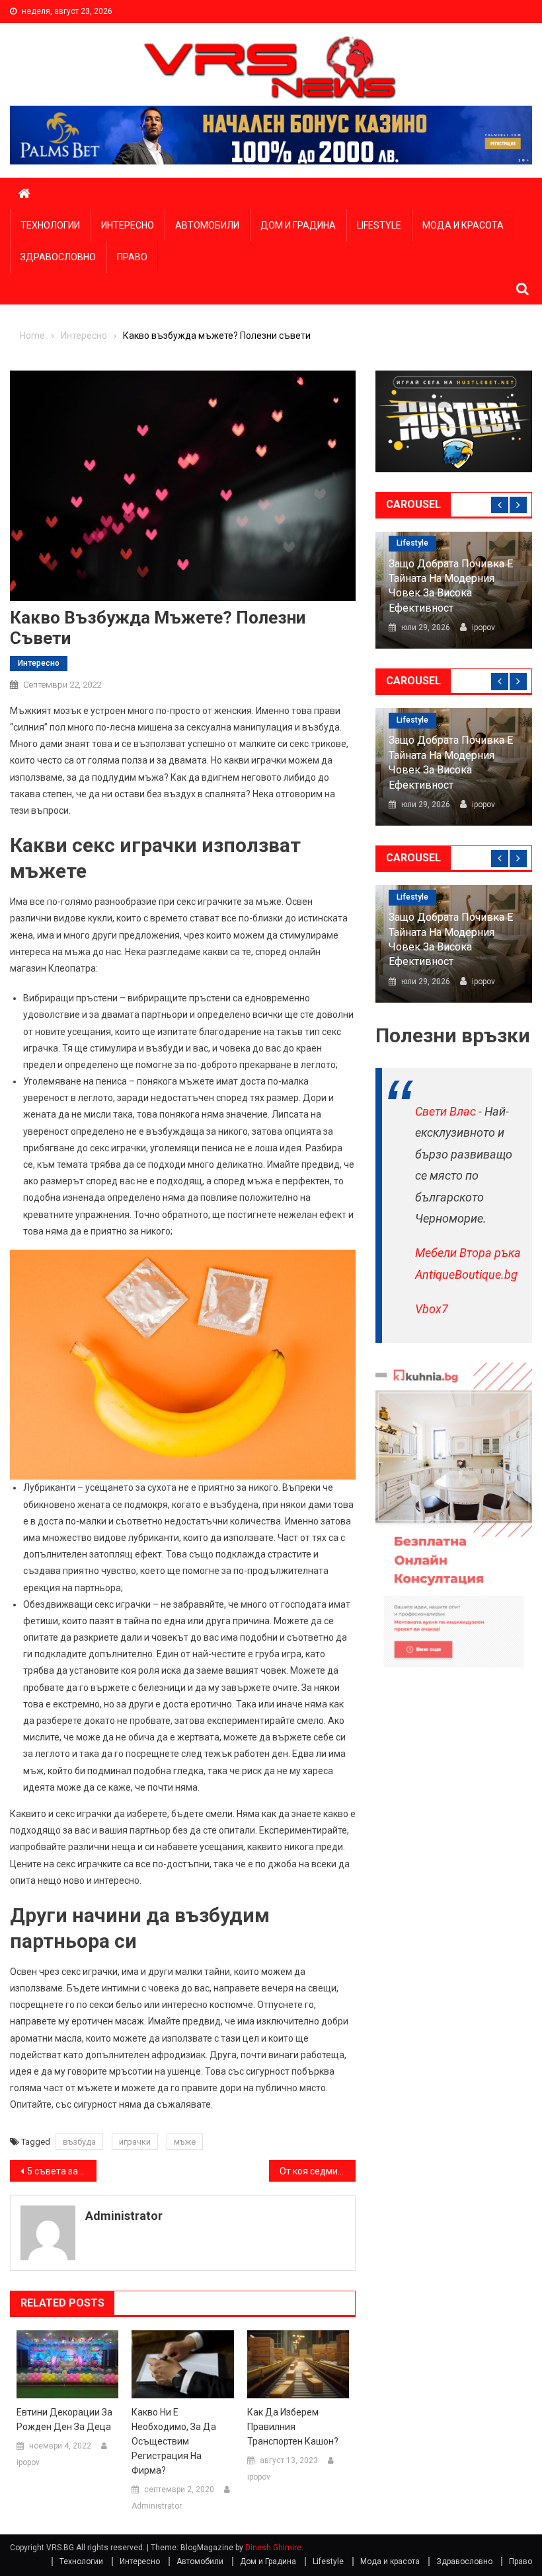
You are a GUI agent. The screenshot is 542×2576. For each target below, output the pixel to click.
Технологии (50, 225)
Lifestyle (379, 225)
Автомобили (207, 225)
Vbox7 (432, 1309)
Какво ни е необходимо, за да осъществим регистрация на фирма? (174, 2441)
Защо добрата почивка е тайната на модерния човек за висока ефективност (451, 586)
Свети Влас (445, 1111)
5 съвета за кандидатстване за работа (62, 2171)
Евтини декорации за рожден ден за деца (64, 2419)
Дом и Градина (298, 225)
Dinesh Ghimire (273, 2548)
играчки (135, 2142)
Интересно (128, 225)
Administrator (124, 2216)
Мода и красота (463, 225)
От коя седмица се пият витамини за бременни (318, 2171)
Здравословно (58, 257)
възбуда (79, 2142)
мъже (185, 2142)
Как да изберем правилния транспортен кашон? (293, 2427)
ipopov (28, 2462)
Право (132, 257)
